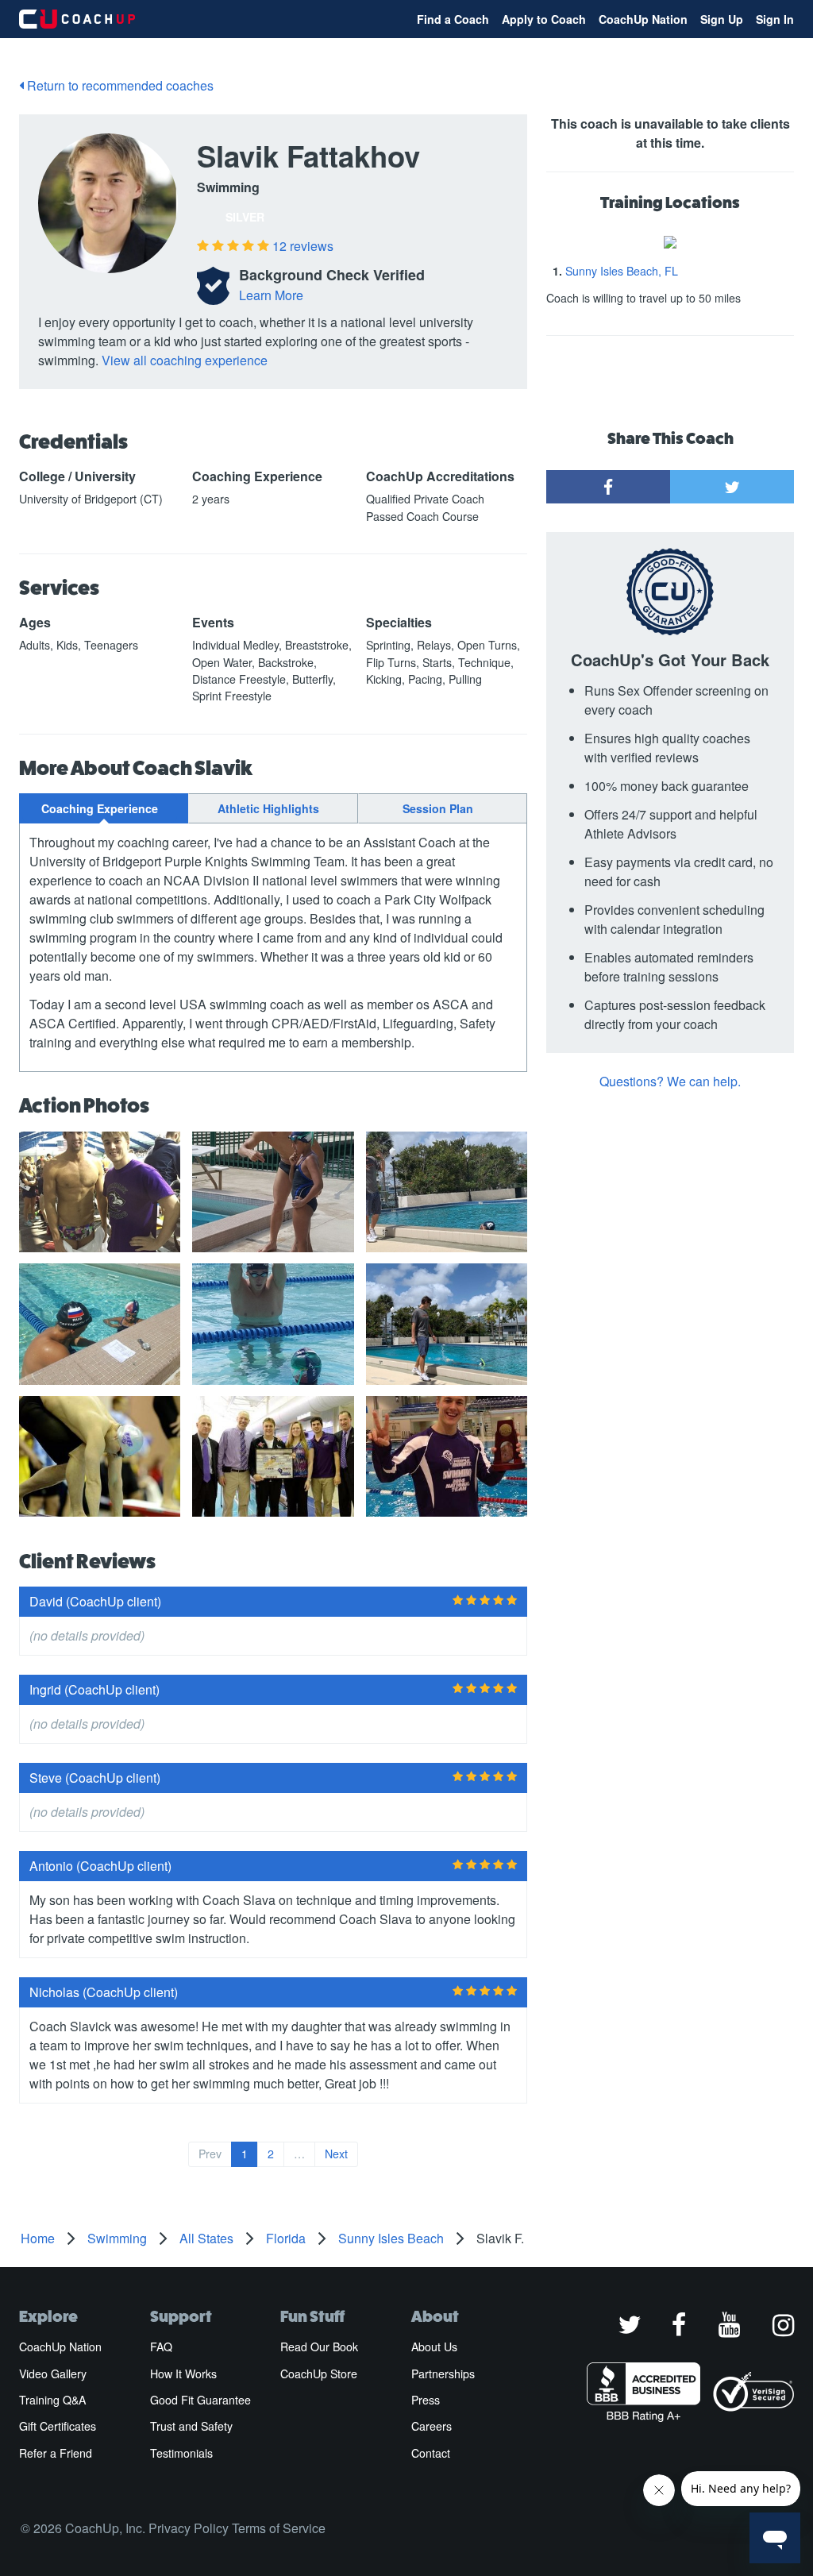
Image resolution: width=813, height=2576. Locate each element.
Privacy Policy (189, 2528)
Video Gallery (53, 2374)
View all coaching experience (185, 360)
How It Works (183, 2374)
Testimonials (181, 2453)
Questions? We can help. (670, 1081)
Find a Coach (453, 19)
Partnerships (443, 2374)
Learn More (271, 295)
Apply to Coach (544, 19)
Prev (210, 2154)
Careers (432, 2426)
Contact (431, 2453)
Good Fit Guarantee (200, 2400)
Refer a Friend (56, 2453)
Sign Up (722, 19)
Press (426, 2400)
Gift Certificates (58, 2426)
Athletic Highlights (268, 808)
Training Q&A (52, 2400)
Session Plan (438, 808)
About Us (434, 2347)
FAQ (161, 2347)
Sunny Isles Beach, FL (622, 271)
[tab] (104, 808)
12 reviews (303, 246)
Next (336, 2154)
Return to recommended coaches (119, 85)
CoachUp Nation (643, 19)
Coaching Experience (100, 808)
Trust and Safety (191, 2426)
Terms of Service (279, 2528)
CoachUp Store (319, 2374)
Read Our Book (319, 2347)
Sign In (775, 19)
